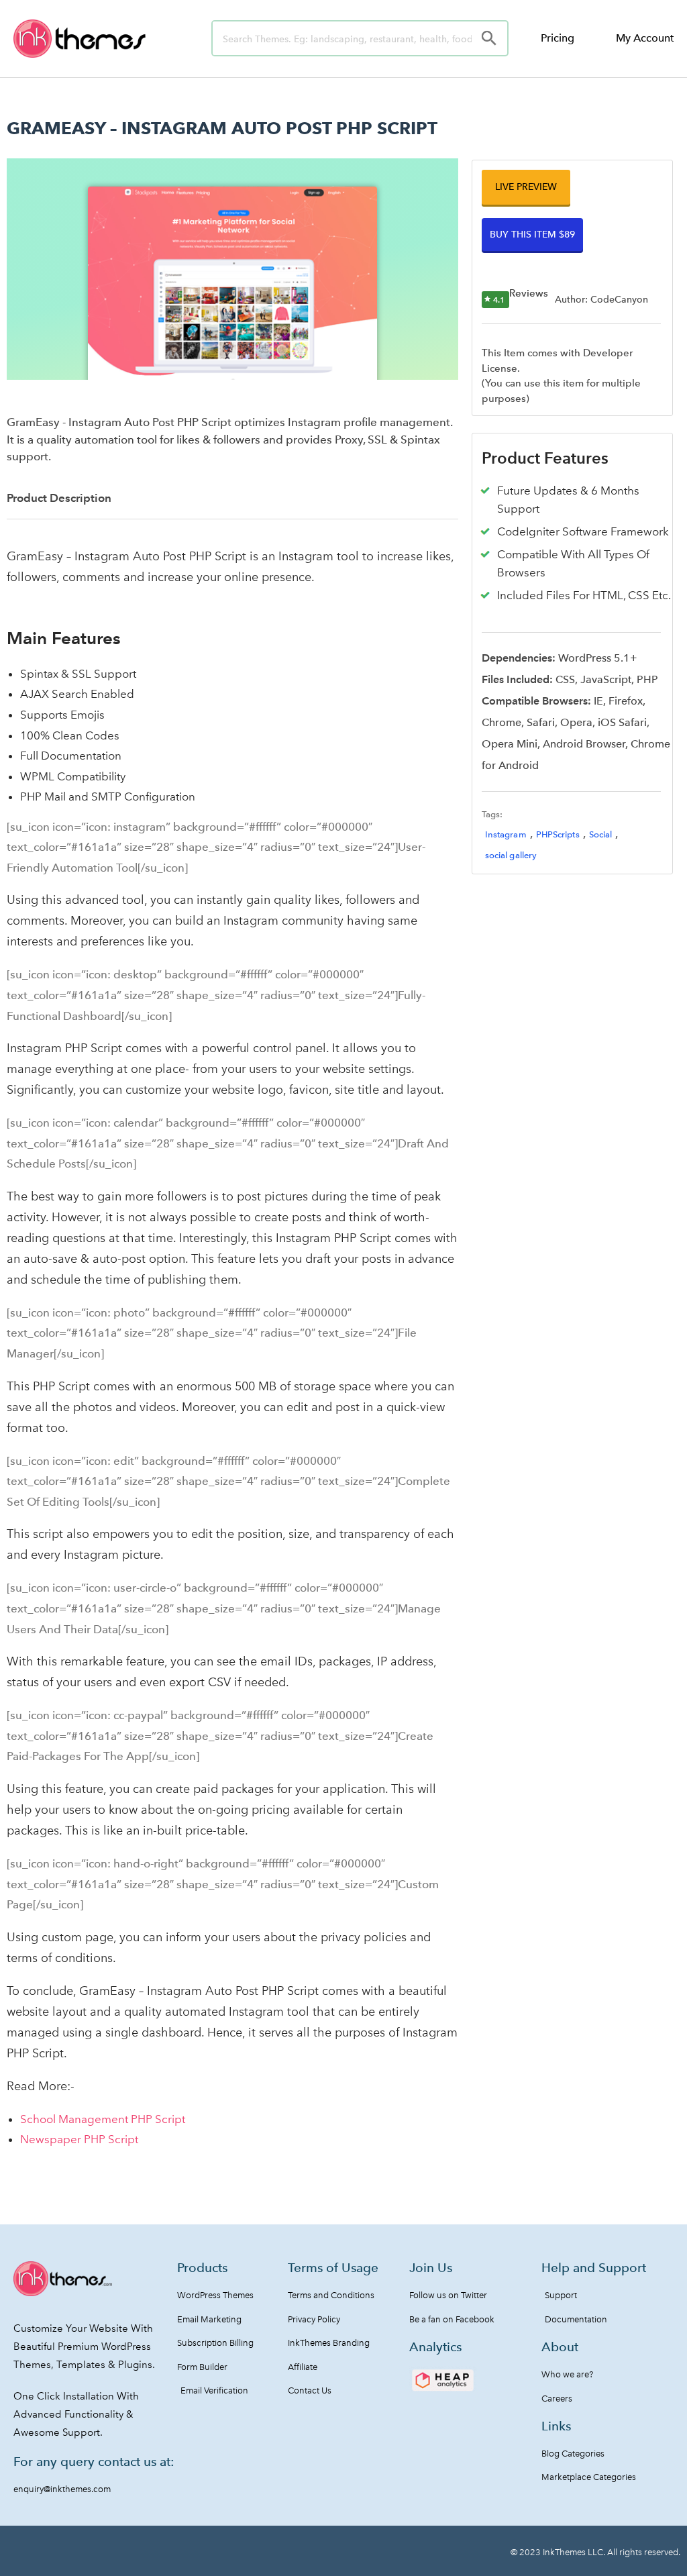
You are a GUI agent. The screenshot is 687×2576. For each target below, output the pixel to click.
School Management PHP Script (103, 2119)
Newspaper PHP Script (79, 2139)
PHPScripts (558, 834)
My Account (645, 38)
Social (601, 834)
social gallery (511, 855)
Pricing (558, 38)
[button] (526, 187)
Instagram (506, 834)
